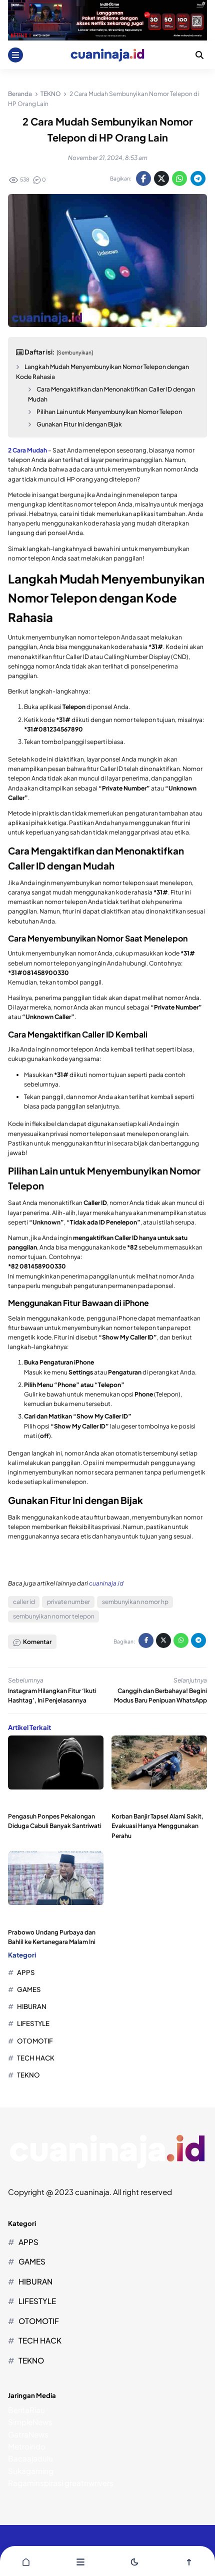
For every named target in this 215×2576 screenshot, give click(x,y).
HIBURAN (32, 2006)
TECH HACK (36, 2058)
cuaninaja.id (106, 1583)
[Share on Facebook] (143, 178)
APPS (26, 1972)
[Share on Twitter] (161, 178)
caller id (24, 1602)
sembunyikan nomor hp (135, 1602)
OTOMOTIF (35, 2041)
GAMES (29, 1989)
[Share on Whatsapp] (179, 178)
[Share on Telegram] (198, 178)
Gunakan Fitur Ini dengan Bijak (79, 424)
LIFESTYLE (33, 2023)
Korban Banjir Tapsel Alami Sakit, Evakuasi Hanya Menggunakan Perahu (157, 1826)
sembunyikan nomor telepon (54, 1616)
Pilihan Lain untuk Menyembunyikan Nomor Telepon (109, 412)
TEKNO (28, 2075)
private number (68, 1602)
